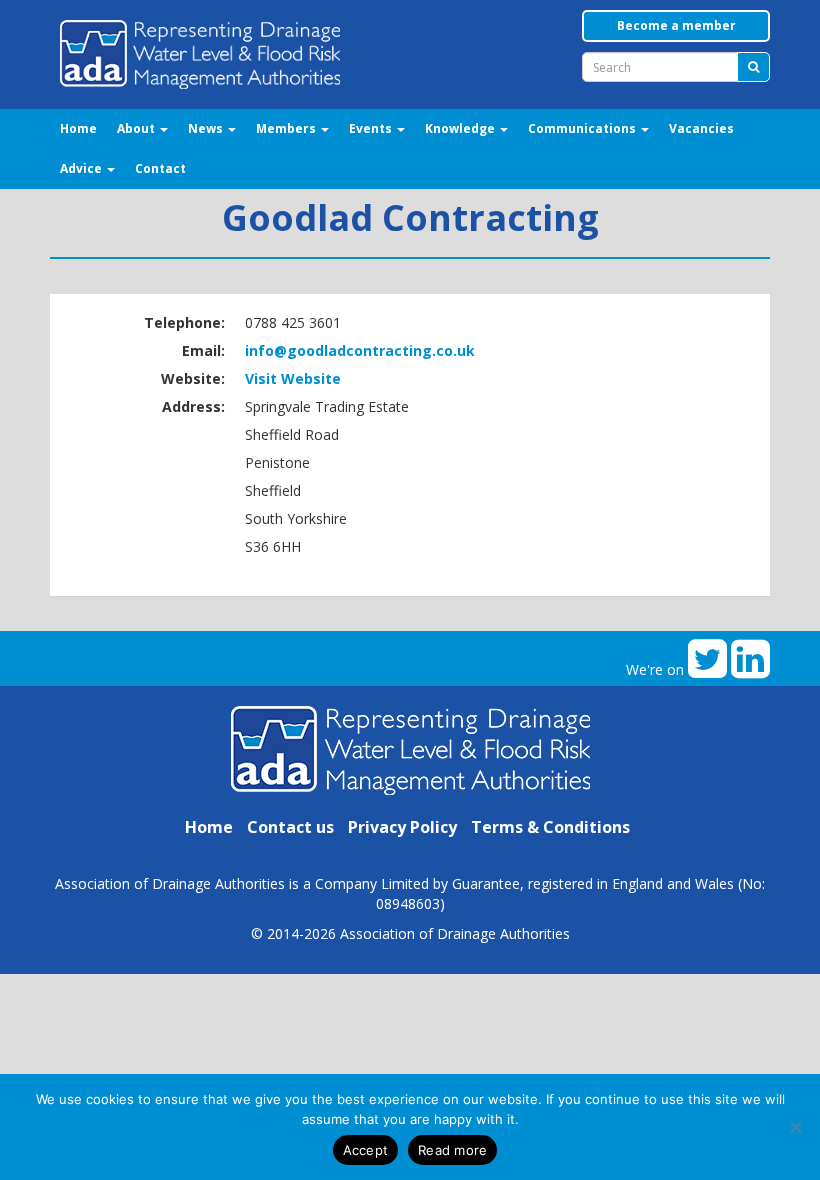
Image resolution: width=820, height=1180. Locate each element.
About (137, 128)
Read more (452, 1150)
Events (372, 128)
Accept (366, 1150)
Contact (160, 168)
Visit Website (293, 378)
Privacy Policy (402, 827)
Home (78, 128)
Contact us (290, 827)
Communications (583, 128)
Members (287, 128)
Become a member (676, 25)
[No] (795, 1127)
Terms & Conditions (550, 827)
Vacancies (701, 128)
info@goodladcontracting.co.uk (360, 350)
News (207, 128)
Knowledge (461, 128)
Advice (82, 168)
